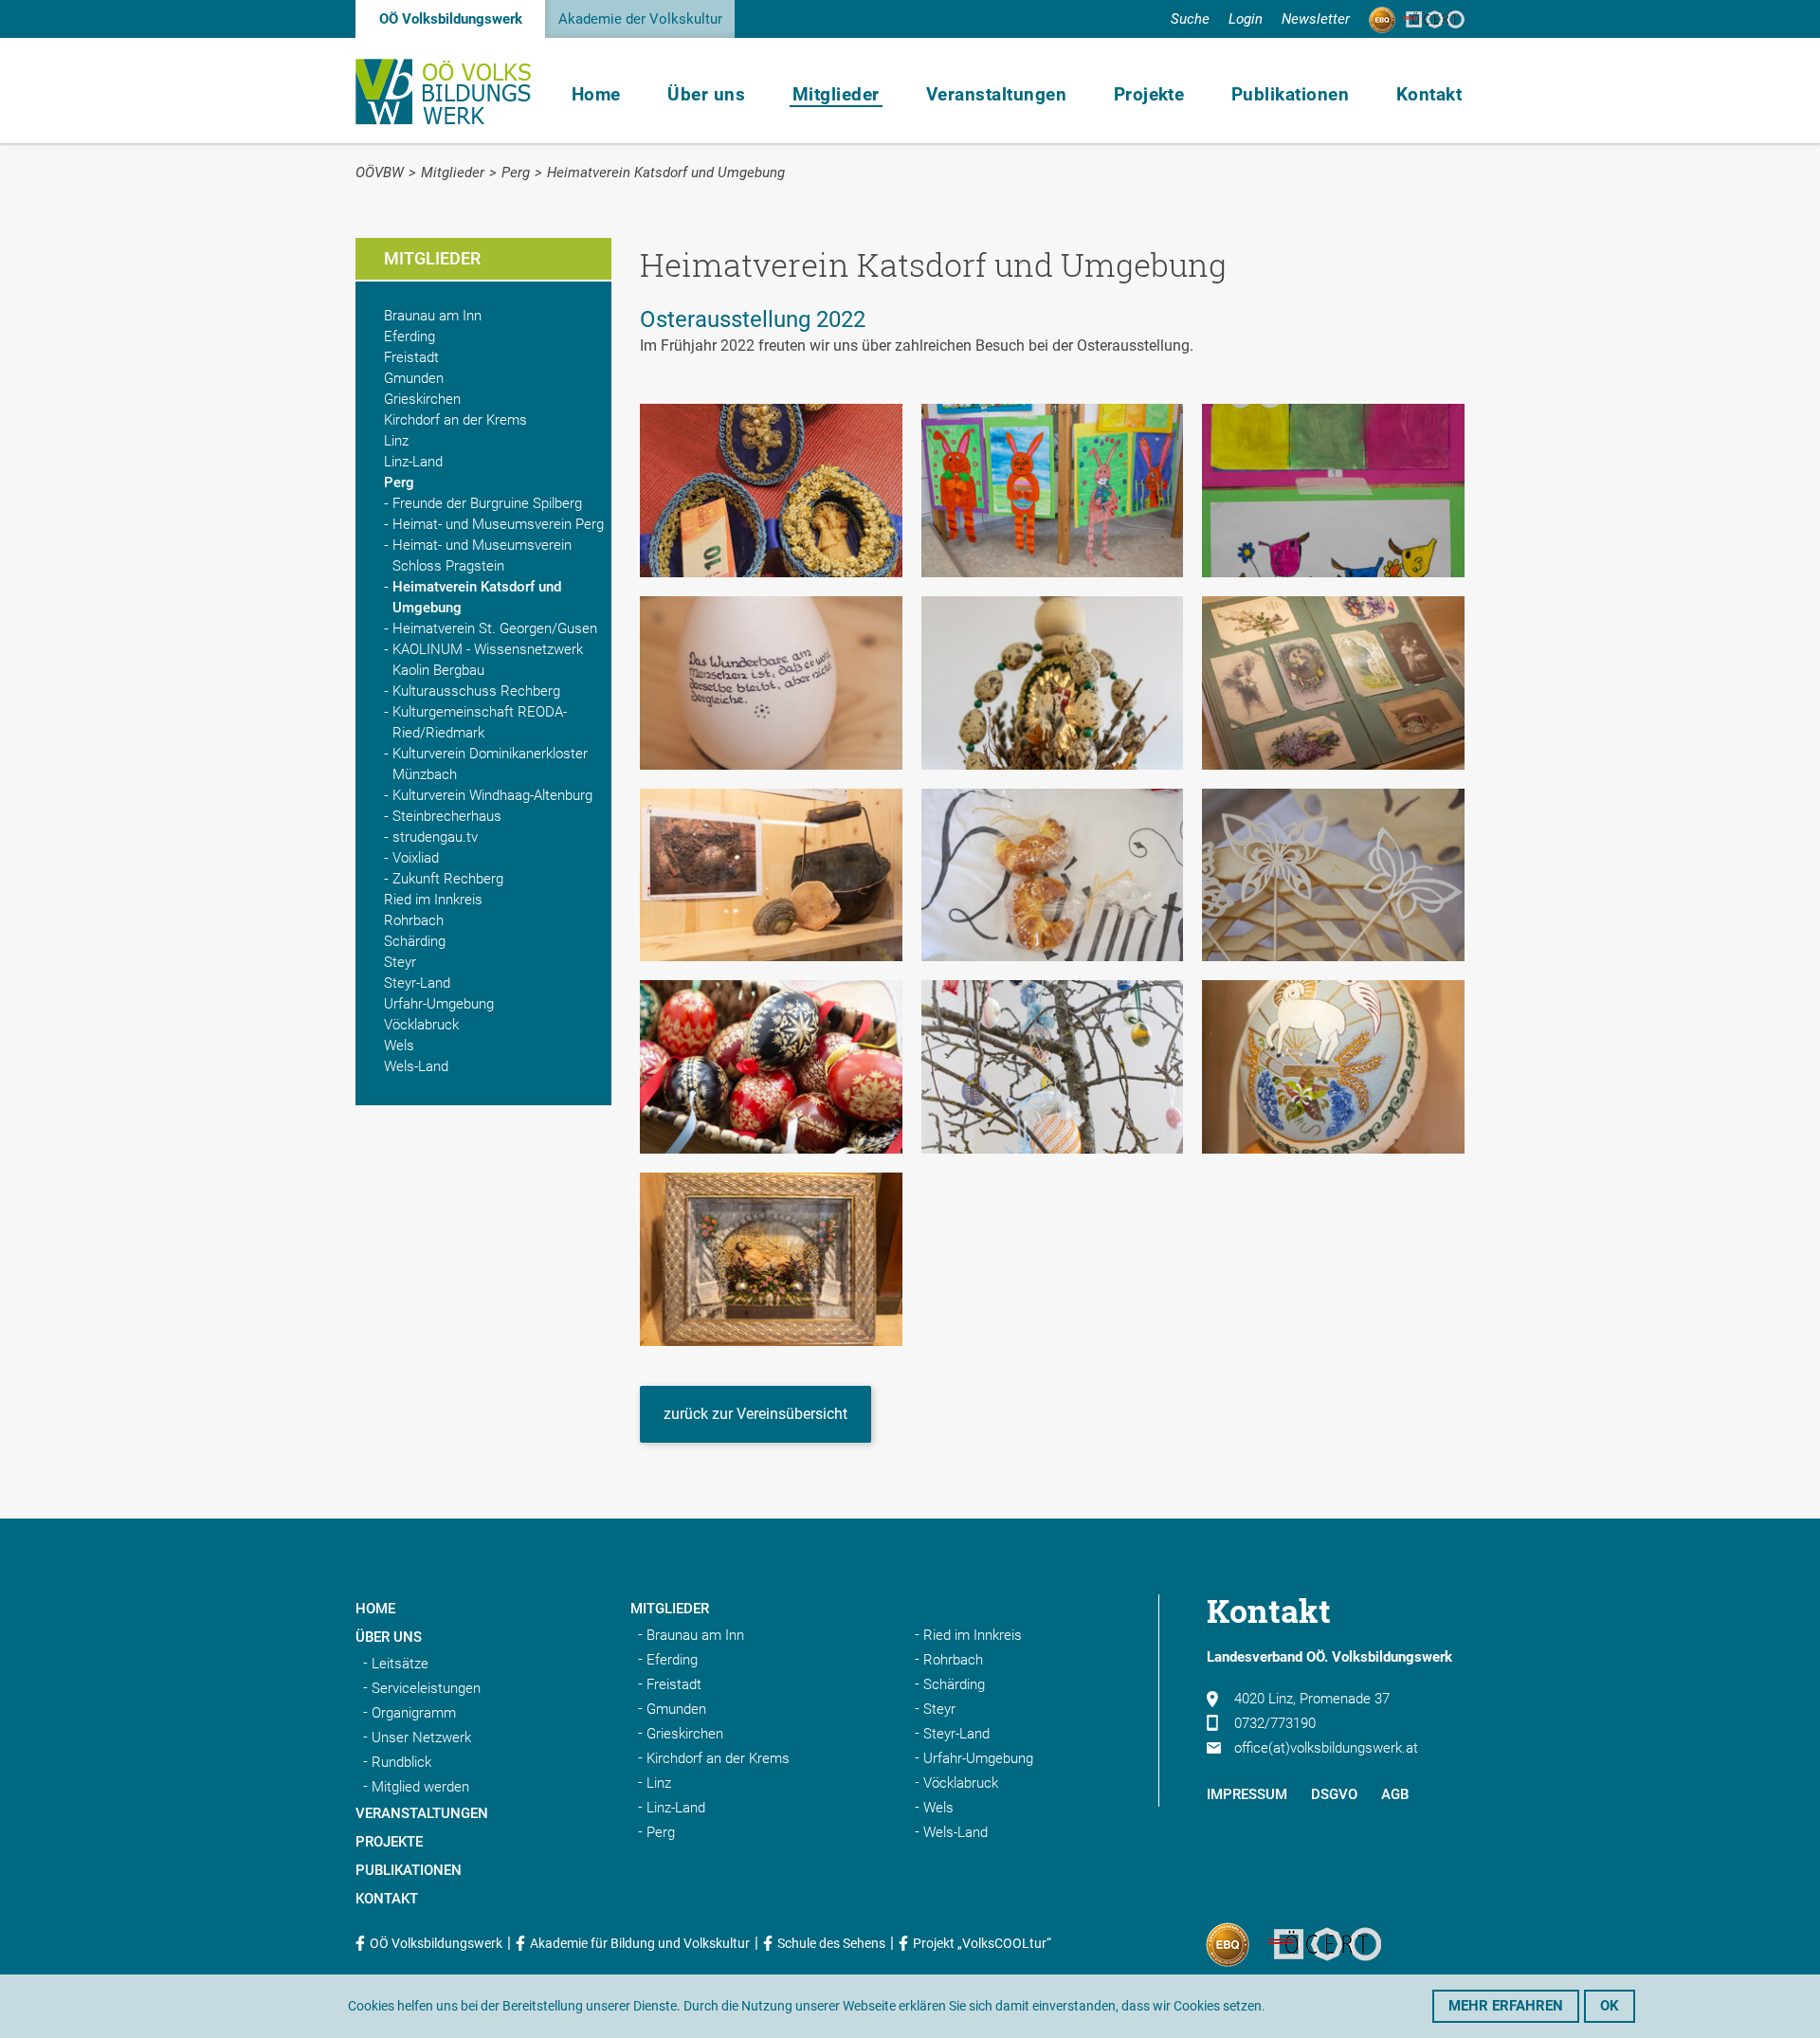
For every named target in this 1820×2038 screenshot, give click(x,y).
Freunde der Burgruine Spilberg (487, 503)
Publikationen (1290, 95)
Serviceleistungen (426, 1688)
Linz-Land (413, 462)
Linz (396, 441)
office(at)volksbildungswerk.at (1326, 1748)
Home (596, 95)
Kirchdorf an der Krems (455, 420)
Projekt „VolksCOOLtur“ (982, 1943)
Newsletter (1316, 19)
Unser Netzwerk (421, 1738)
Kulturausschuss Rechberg (476, 691)
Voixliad (416, 858)
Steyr (400, 962)
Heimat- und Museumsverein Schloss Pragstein (482, 555)
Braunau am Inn (433, 316)
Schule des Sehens (831, 1943)
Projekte (1149, 95)
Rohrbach (414, 920)
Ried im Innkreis (433, 900)
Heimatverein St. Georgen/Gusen (495, 628)
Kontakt (1429, 95)
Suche (1190, 19)
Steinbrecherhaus (447, 816)
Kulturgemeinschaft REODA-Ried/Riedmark (480, 722)
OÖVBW (380, 173)
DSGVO (1334, 1794)
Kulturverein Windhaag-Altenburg (492, 795)
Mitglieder (836, 95)
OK (1610, 2006)
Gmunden (414, 378)
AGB (1395, 1794)
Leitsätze (400, 1664)
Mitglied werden (420, 1787)
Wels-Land (416, 1066)
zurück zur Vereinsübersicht (755, 1414)
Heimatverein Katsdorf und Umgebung (666, 173)
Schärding (415, 941)
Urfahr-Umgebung (439, 1004)
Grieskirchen (422, 399)
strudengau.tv (435, 837)
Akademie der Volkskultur (640, 19)
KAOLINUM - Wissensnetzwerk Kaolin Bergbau (488, 660)
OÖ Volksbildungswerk (451, 19)
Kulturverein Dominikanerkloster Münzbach (490, 764)
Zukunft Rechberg (448, 879)
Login (1246, 19)
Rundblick (401, 1762)
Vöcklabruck (421, 1025)
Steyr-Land (417, 983)
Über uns (706, 95)
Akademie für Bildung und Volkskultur (640, 1943)
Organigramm (414, 1713)
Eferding (409, 337)
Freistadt (411, 357)
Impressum (1247, 1794)
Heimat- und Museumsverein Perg (498, 524)
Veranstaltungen (996, 95)
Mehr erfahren (1506, 2006)
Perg (516, 173)
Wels (399, 1046)
